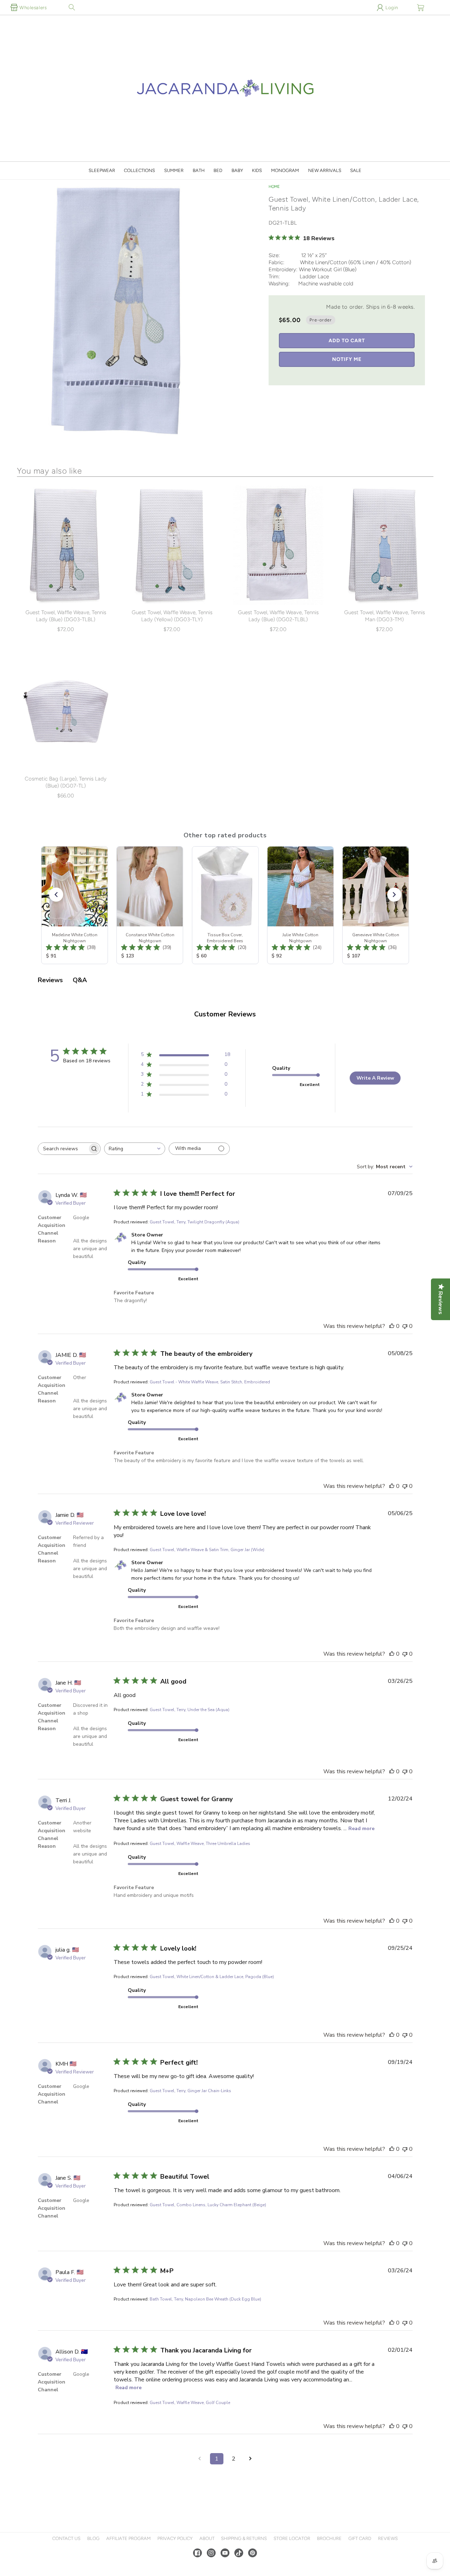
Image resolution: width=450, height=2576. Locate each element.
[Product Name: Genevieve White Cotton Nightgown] (375, 905)
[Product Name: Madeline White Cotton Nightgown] (74, 905)
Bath (199, 170)
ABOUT (207, 2538)
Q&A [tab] (80, 980)
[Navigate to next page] (251, 2459)
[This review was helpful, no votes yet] (392, 1326)
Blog (93, 2538)
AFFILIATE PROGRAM (128, 2538)
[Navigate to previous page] (200, 2459)
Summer (174, 170)
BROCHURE (329, 2538)
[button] (72, 7)
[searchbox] (63, 1149)
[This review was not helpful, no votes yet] (405, 1326)
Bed (218, 170)
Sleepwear (102, 170)
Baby (237, 170)
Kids (257, 170)
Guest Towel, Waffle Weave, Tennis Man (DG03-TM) (385, 616)
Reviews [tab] (50, 980)
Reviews (388, 2538)
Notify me (347, 359)
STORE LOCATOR (292, 2538)
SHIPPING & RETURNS (244, 2538)
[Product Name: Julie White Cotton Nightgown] (300, 905)
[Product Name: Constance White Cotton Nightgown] (150, 905)
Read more (361, 1829)
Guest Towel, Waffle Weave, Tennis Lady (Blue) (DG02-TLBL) (278, 616)
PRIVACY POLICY (175, 2538)
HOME (274, 187)
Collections (139, 170)
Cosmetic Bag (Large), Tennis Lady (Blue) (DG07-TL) (66, 782)
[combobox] (135, 1149)
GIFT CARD (360, 2538)
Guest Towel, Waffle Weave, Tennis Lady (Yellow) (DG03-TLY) (172, 616)
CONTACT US (66, 2538)
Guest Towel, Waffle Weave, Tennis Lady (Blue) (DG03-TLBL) (66, 616)
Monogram (285, 170)
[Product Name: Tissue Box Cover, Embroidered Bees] (225, 905)
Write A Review (375, 1078)
